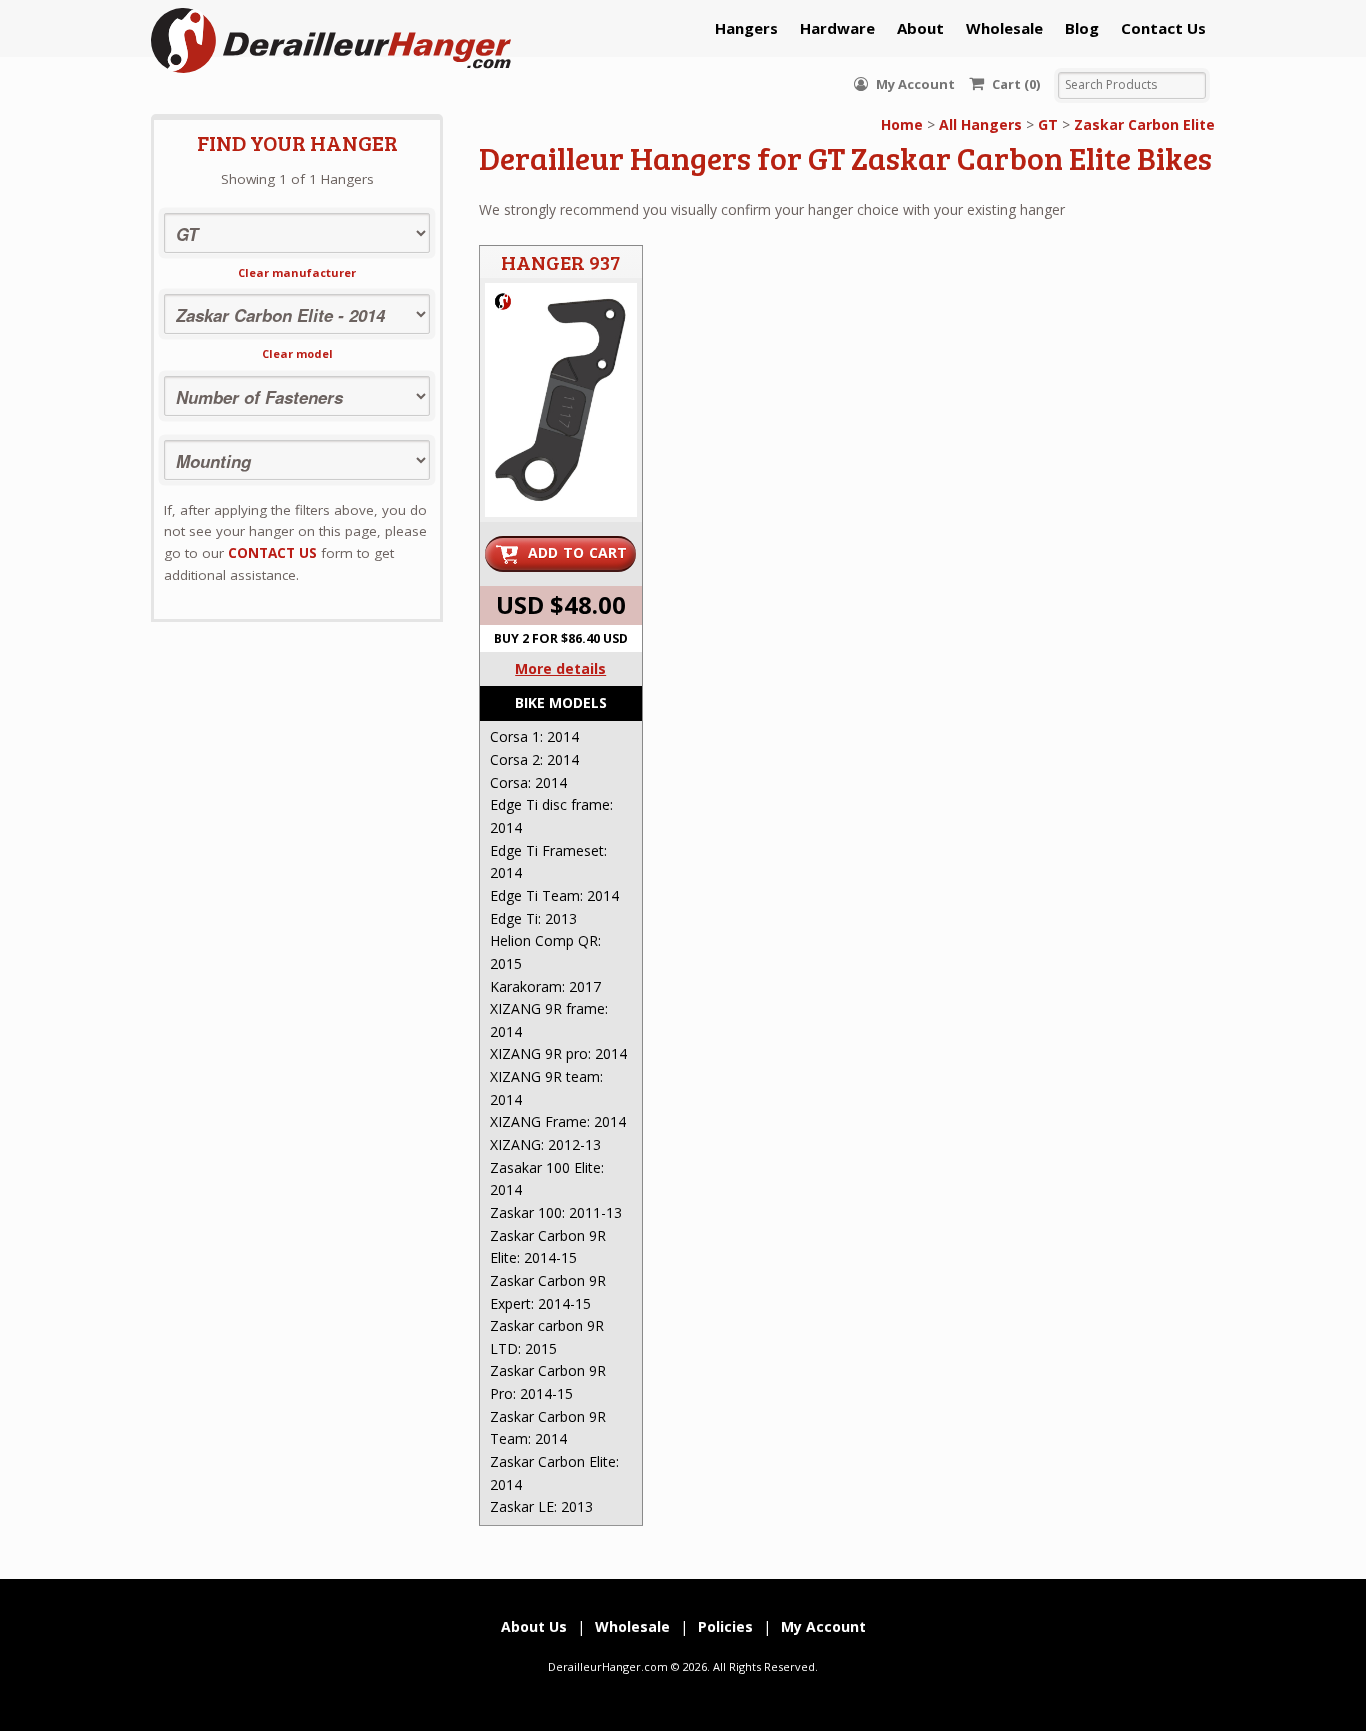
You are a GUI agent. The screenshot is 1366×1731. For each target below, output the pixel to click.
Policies (725, 1626)
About (920, 28)
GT (1048, 124)
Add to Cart (578, 552)
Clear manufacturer (297, 272)
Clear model (297, 353)
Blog (1082, 28)
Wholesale (1004, 28)
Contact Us (1163, 28)
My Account (914, 84)
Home (902, 124)
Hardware (837, 28)
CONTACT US (272, 553)
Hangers (746, 28)
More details (560, 668)
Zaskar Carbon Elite (1144, 124)
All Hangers (980, 124)
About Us (534, 1626)
